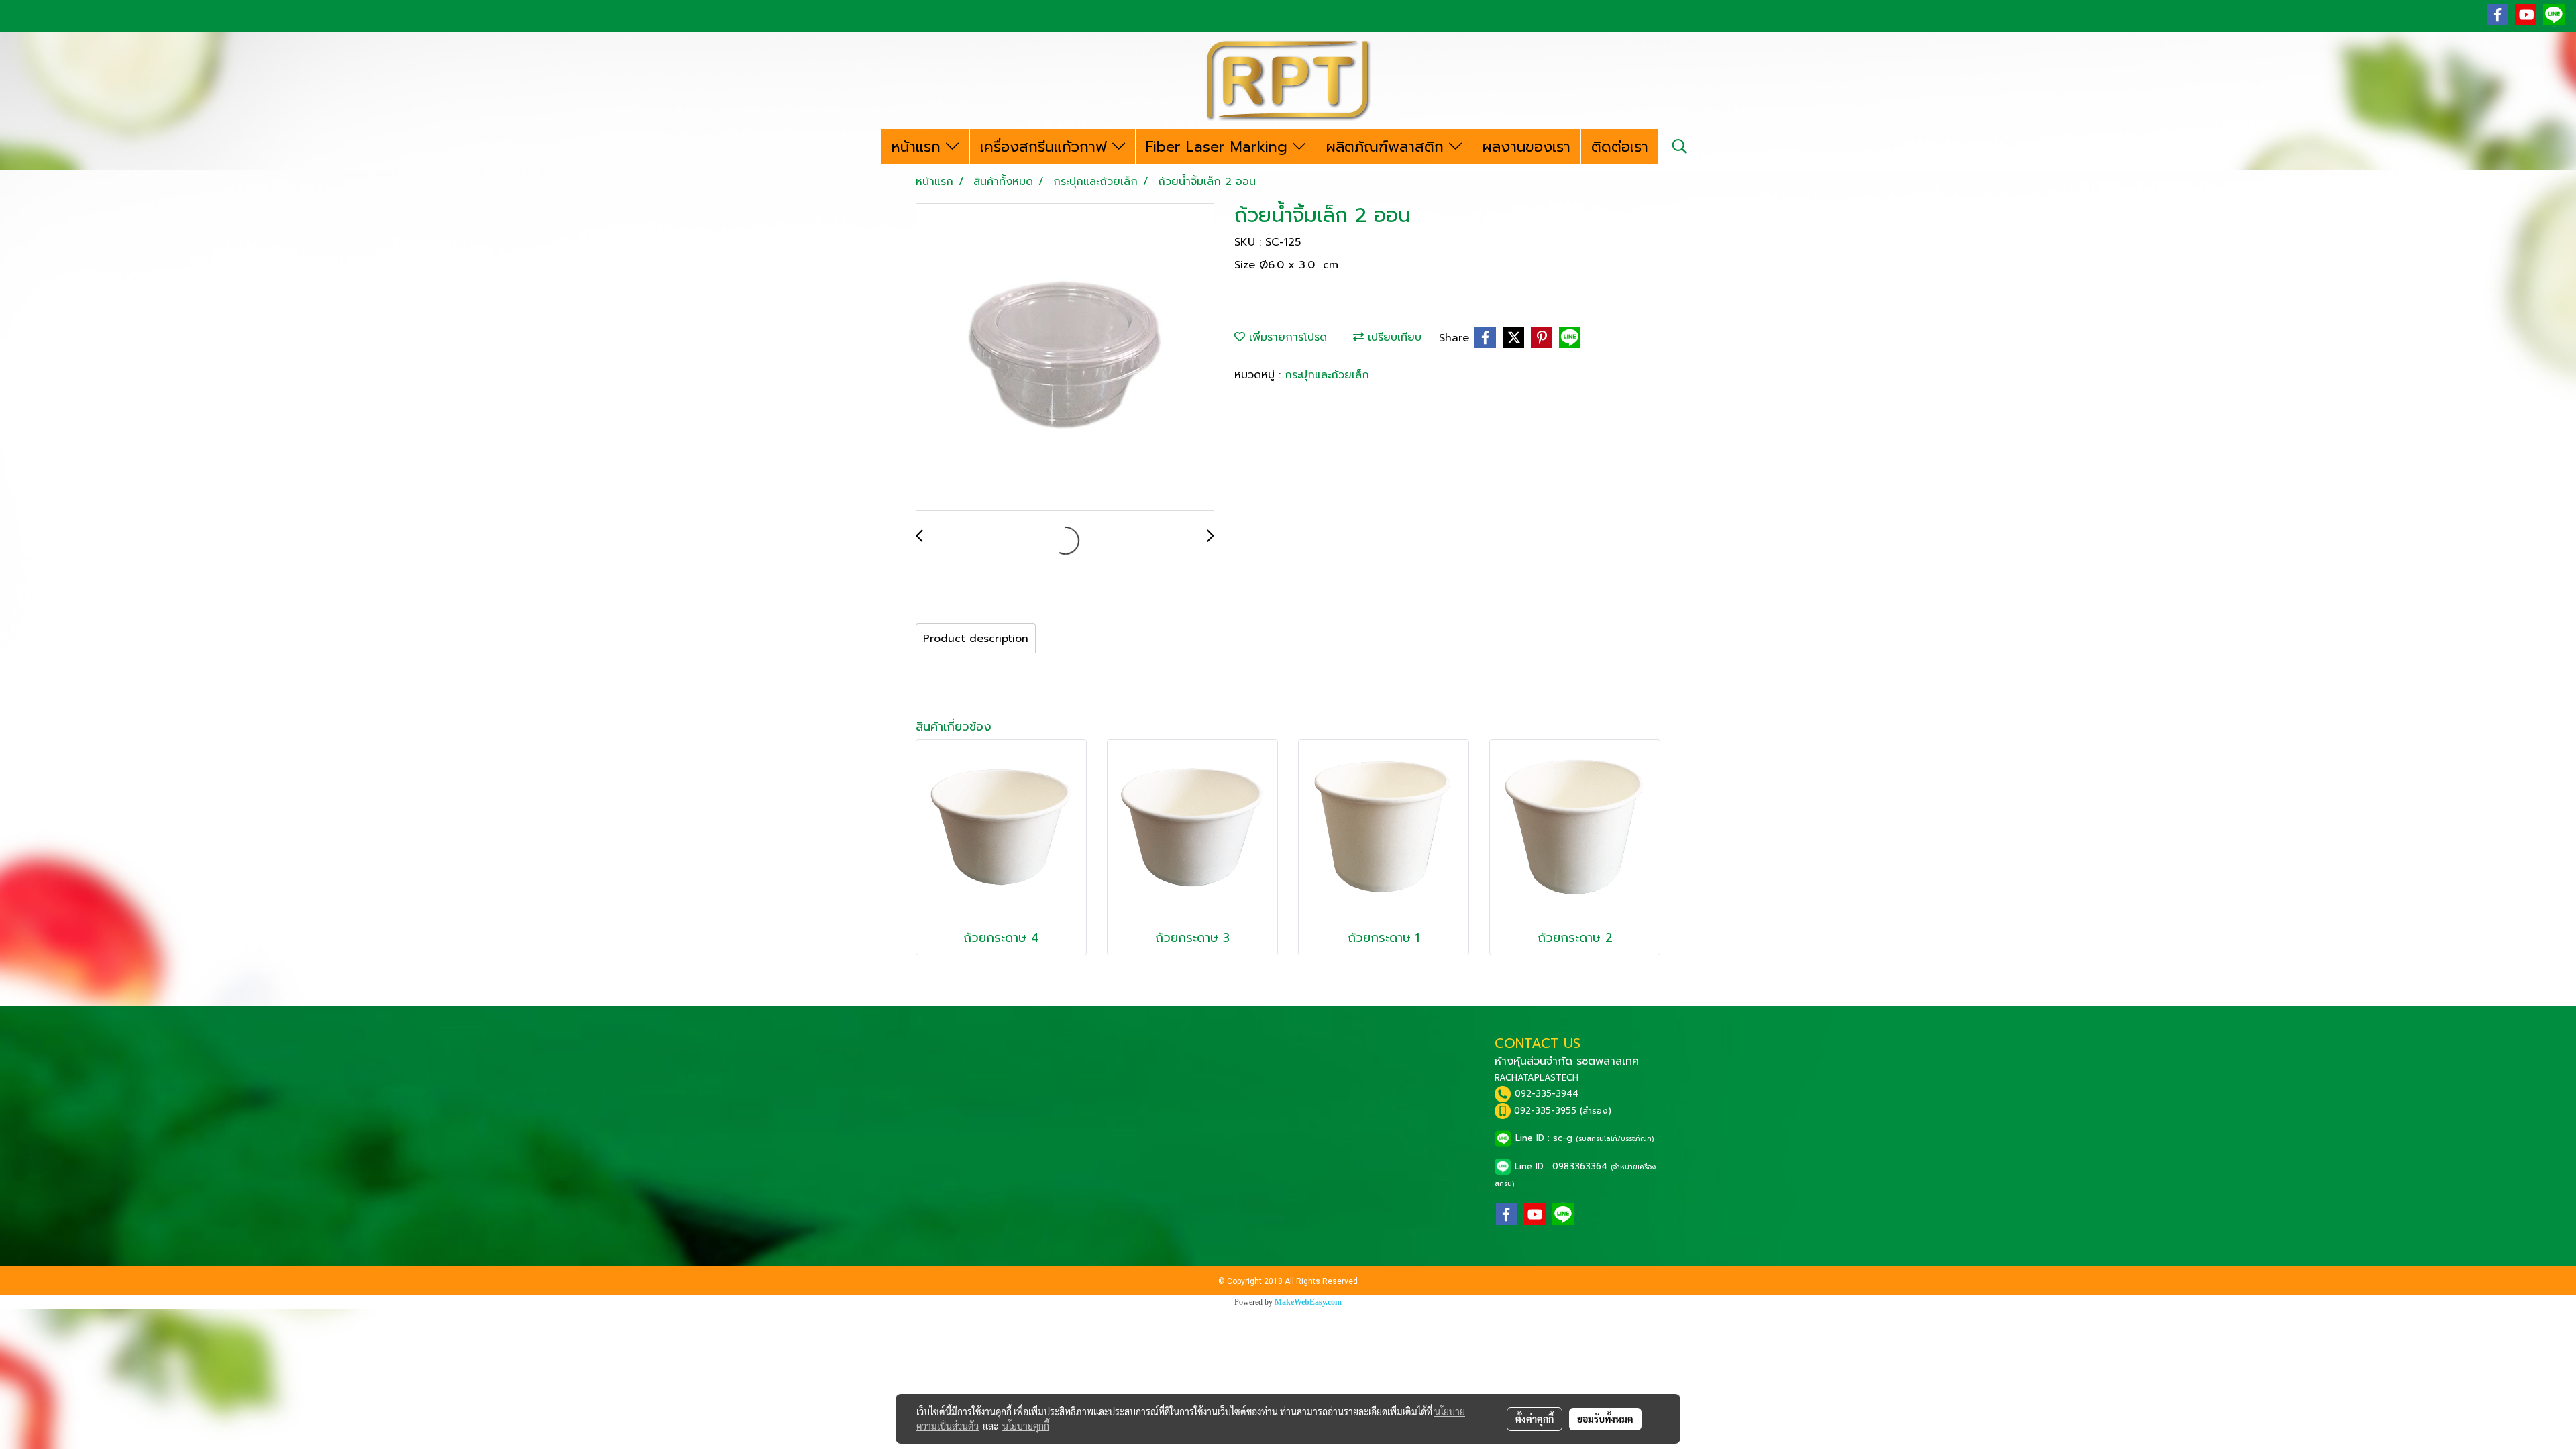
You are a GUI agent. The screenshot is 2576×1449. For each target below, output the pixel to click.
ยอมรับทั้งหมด (1605, 1419)
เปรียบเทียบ (1393, 337)
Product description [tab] (976, 639)
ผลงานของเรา (1526, 147)
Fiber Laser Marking (1219, 147)
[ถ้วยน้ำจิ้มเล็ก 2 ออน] (1065, 358)
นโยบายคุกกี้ (1026, 1426)
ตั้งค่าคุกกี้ (1535, 1419)
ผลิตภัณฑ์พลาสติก (1388, 147)
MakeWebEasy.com (1308, 1302)
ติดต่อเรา (1620, 147)
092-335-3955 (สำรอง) (1563, 1111)
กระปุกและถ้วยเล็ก (1327, 375)
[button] (1680, 146)
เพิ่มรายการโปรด (1286, 337)
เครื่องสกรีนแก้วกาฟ (1046, 147)
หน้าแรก (919, 147)
